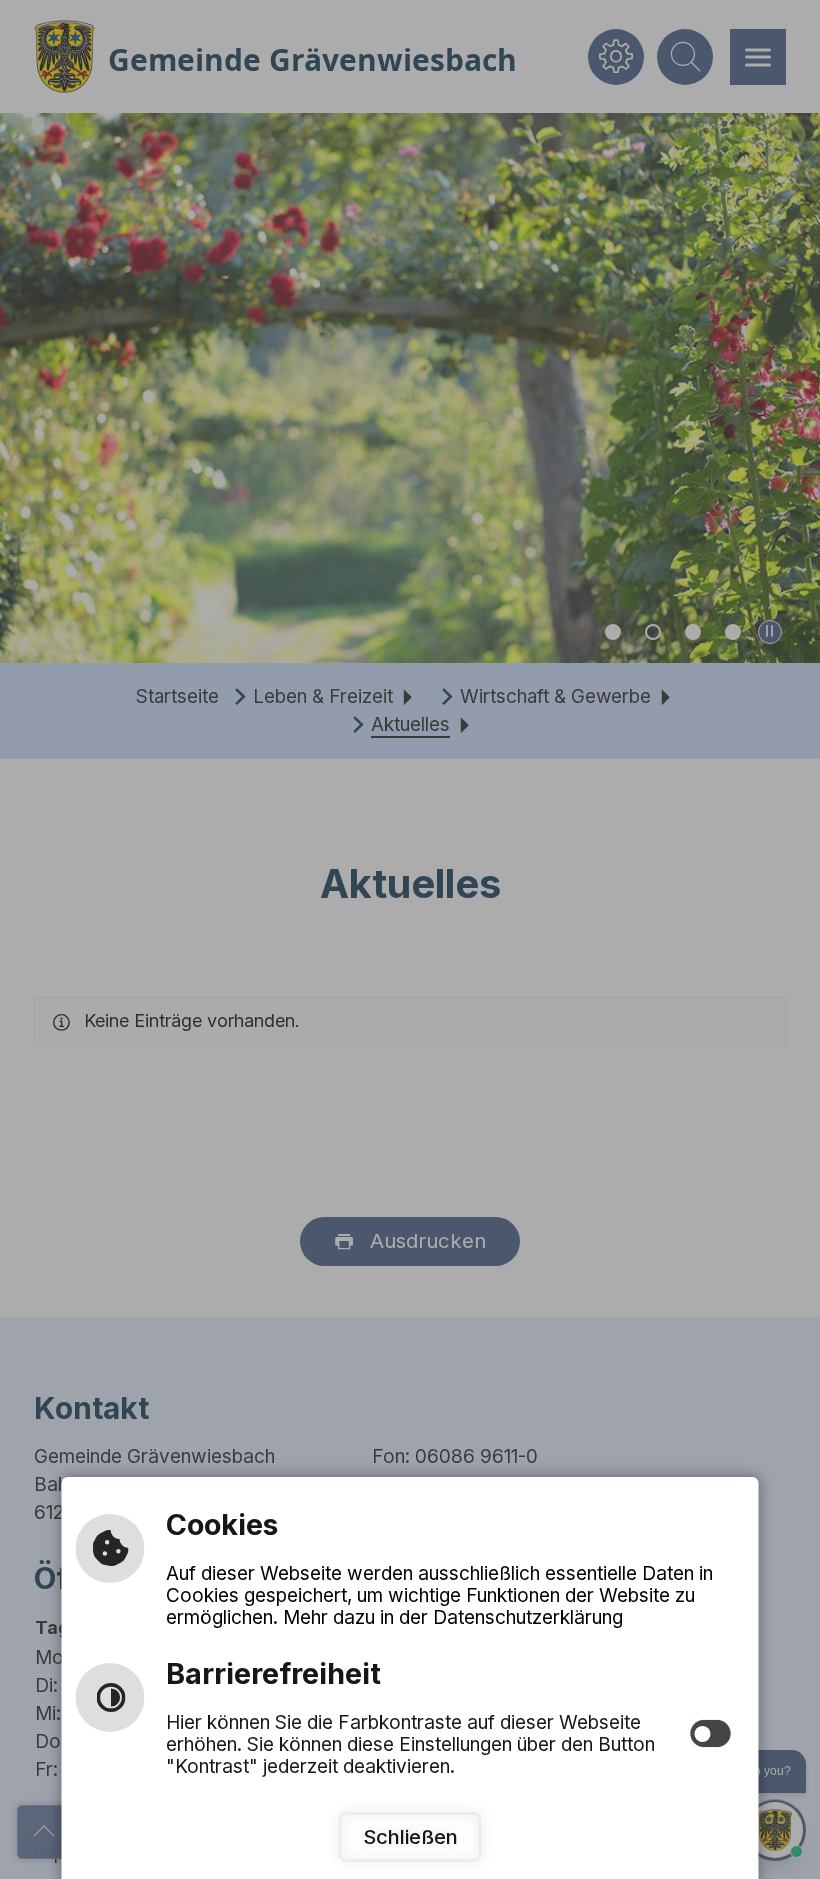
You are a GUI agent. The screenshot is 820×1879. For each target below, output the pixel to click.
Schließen (410, 1836)
